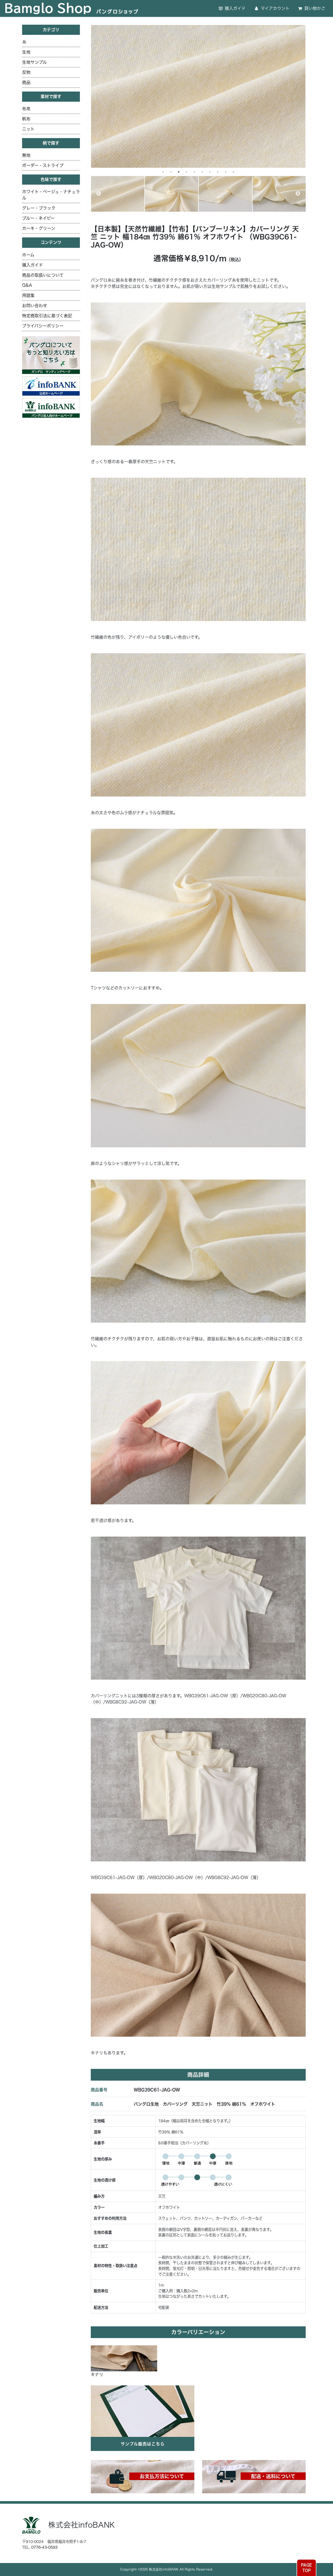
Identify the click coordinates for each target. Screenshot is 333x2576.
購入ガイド (235, 8)
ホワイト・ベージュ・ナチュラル (51, 195)
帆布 (26, 119)
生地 (26, 52)
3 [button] (179, 172)
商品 (26, 82)
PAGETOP (306, 2568)
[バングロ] (51, 408)
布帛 (26, 109)
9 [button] (226, 172)
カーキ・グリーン (39, 228)
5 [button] (194, 172)
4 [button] (187, 172)
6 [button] (202, 172)
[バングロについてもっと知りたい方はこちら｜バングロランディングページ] (51, 355)
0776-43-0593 (44, 2547)
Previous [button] (99, 194)
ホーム (28, 255)
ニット (28, 129)
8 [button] (218, 172)
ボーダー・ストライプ (43, 165)
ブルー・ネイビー (38, 218)
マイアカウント (274, 8)
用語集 (28, 295)
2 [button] (171, 172)
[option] (198, 96)
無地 (26, 155)
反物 (26, 72)
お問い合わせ (35, 306)
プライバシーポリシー (43, 326)
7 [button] (210, 172)
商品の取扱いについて (43, 275)
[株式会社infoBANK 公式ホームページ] (51, 386)
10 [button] (233, 172)
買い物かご (314, 8)
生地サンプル (34, 62)
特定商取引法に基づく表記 (47, 316)
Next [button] (298, 194)
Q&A (27, 285)
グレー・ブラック (39, 208)
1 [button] (163, 172)
